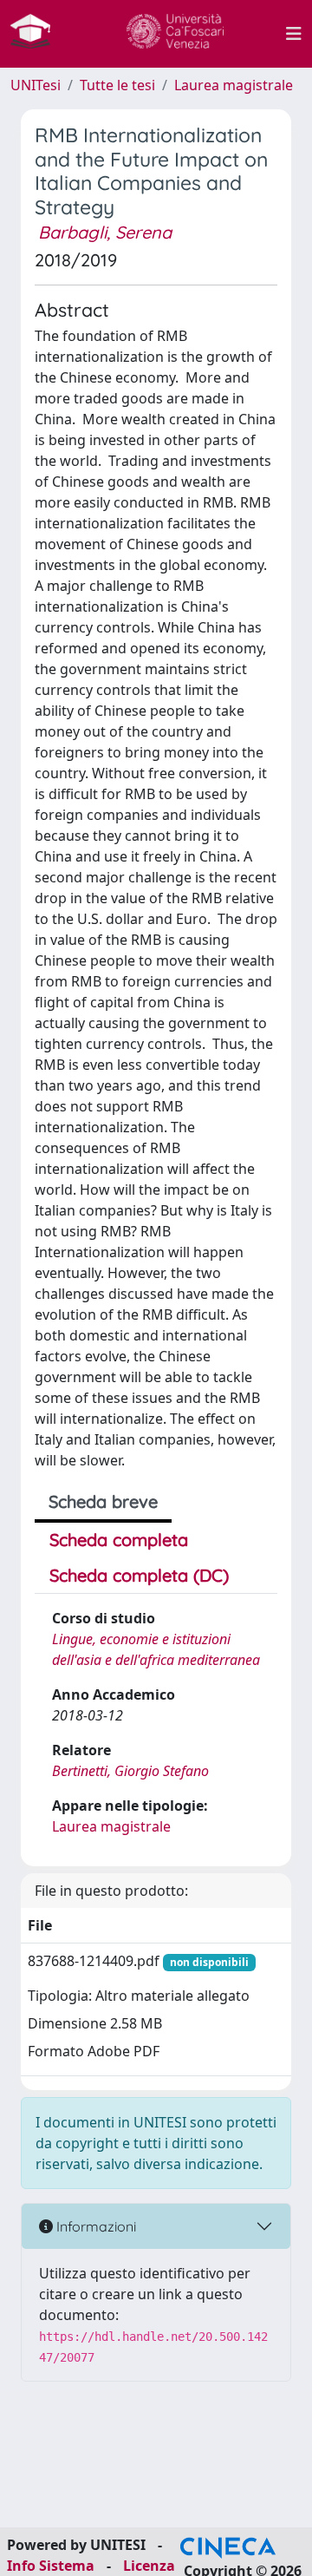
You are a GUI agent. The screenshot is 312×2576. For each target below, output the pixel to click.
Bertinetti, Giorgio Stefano (130, 1771)
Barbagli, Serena (105, 232)
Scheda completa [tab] (119, 1540)
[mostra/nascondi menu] (294, 34)
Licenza (149, 2566)
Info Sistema (51, 2566)
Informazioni (94, 2226)
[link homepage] (37, 34)
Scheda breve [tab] (103, 1501)
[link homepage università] (175, 34)
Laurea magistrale (234, 85)
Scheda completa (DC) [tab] (139, 1575)
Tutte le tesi (117, 85)
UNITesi (36, 85)
